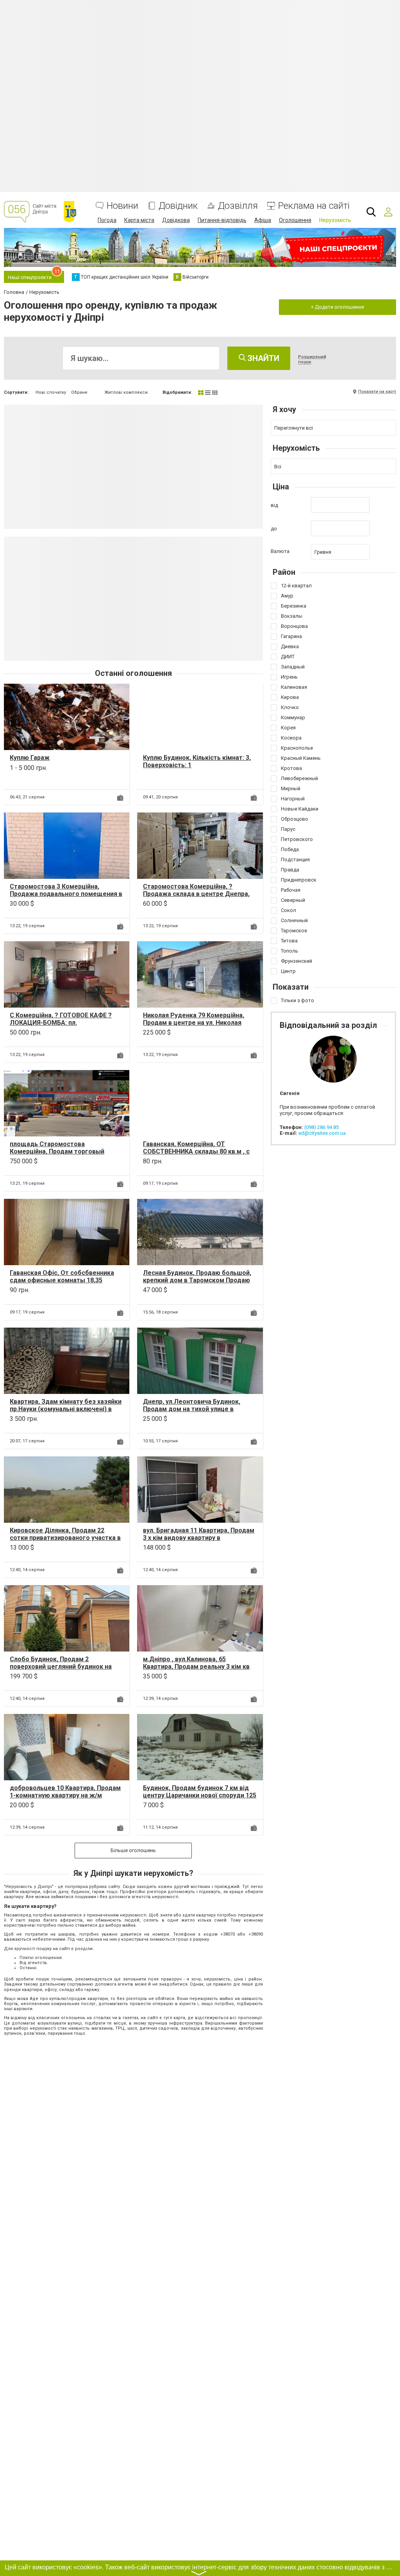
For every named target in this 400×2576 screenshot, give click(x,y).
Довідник (178, 206)
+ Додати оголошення (337, 307)
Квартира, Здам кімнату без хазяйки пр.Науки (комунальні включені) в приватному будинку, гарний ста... (66, 1409)
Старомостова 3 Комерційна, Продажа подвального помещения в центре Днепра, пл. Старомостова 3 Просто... (66, 898)
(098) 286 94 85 (321, 1127)
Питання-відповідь (222, 220)
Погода (107, 220)
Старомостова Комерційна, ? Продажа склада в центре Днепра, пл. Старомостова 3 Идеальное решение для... (196, 898)
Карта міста (139, 220)
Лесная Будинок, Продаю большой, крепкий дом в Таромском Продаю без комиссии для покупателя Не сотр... (197, 1284)
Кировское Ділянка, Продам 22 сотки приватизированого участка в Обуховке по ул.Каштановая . (65, 1538)
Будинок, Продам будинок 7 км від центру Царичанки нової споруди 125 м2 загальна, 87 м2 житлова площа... (200, 1795)
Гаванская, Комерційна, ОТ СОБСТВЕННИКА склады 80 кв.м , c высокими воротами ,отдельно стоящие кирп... (196, 1155)
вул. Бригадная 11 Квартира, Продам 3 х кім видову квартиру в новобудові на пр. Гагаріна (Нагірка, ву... (199, 1542)
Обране (79, 392)
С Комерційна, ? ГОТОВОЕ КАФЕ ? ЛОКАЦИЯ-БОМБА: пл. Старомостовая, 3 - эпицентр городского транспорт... (61, 1027)
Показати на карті (377, 392)
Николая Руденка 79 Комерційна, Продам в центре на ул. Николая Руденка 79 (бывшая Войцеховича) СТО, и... (197, 1027)
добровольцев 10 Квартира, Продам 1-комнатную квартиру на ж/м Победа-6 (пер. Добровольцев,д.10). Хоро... (66, 1799)
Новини (122, 206)
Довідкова (176, 220)
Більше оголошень (133, 1850)
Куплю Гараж (30, 758)
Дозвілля (238, 206)
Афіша (263, 220)
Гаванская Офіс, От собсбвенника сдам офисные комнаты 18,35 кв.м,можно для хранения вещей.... (63, 1280)
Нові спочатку (51, 392)
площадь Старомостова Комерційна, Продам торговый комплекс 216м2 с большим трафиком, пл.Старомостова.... (57, 1155)
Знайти (262, 358)
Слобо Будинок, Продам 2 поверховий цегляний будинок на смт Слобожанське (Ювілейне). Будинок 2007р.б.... (61, 1670)
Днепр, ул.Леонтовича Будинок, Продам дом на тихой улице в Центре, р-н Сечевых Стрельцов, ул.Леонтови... (194, 1413)
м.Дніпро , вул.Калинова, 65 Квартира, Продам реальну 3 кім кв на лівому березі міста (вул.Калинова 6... (200, 1670)
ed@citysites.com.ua (322, 1133)
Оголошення (295, 220)
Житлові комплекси (126, 392)
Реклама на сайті (314, 206)
